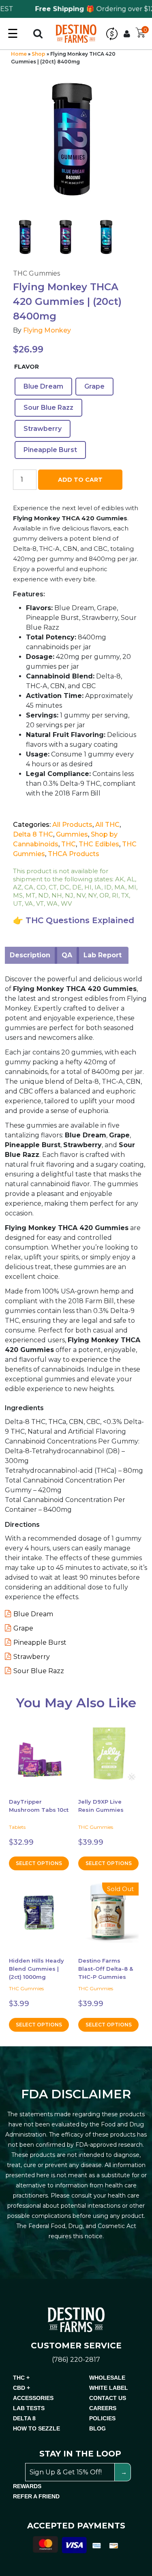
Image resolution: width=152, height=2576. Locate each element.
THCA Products (74, 854)
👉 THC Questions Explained (74, 920)
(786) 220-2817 (76, 2360)
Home (19, 54)
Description (30, 955)
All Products (72, 825)
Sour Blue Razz (39, 1671)
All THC (107, 825)
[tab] (30, 955)
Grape (23, 1628)
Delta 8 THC (33, 834)
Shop (39, 54)
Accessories (33, 2398)
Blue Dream (33, 1614)
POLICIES (102, 2418)
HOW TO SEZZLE (36, 2428)
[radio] (43, 387)
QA (67, 955)
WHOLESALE (107, 2378)
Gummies (72, 834)
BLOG (97, 2428)
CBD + (21, 2388)
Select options (39, 1863)
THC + (21, 2378)
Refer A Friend (36, 2496)
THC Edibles (99, 844)
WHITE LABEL (109, 2388)
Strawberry (32, 1657)
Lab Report (103, 955)
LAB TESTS (29, 2408)
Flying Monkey (47, 330)
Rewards (27, 2486)
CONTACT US (108, 2398)
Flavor (27, 367)
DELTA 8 (24, 2418)
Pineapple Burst (40, 1642)
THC (69, 844)
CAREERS (103, 2408)
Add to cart (80, 480)
